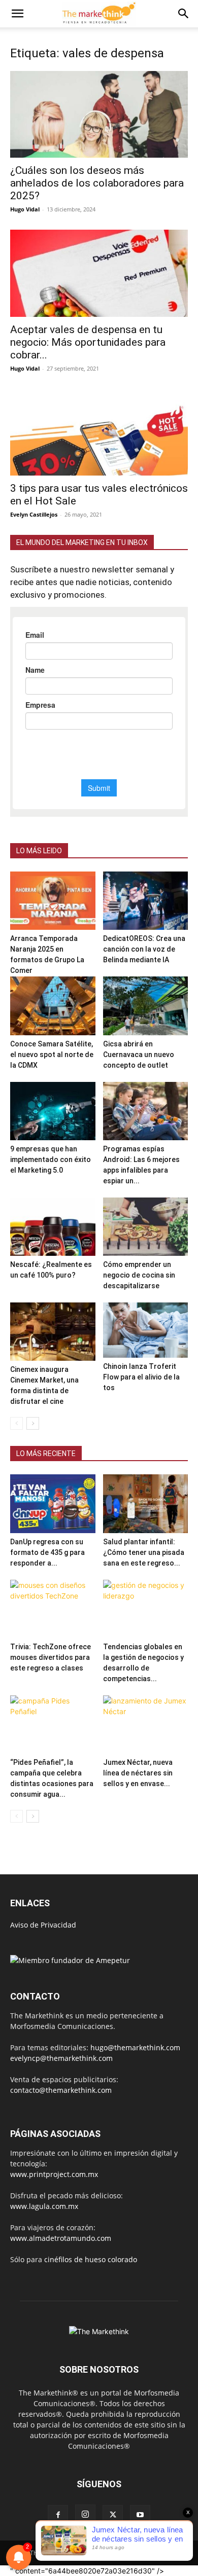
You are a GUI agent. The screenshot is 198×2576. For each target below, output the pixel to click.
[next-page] (33, 1423)
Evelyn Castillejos (34, 514)
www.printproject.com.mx (54, 2174)
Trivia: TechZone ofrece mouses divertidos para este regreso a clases (51, 1657)
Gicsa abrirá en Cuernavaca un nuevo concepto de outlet (139, 1055)
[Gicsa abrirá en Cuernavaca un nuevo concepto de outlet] (146, 1006)
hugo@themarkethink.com (135, 2047)
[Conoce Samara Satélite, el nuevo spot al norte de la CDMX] (53, 1006)
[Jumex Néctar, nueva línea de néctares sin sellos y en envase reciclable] (146, 1725)
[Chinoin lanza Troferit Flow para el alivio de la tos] (146, 1330)
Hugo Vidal (25, 209)
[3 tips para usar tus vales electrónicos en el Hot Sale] (99, 432)
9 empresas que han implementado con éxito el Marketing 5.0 (51, 1159)
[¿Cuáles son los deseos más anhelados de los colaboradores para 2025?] (99, 114)
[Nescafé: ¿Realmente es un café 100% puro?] (53, 1227)
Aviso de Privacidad (43, 1925)
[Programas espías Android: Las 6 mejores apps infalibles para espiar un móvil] (146, 1111)
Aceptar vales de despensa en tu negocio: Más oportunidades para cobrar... (88, 342)
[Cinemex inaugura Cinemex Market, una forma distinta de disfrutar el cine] (53, 1332)
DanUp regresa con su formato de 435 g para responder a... (47, 1552)
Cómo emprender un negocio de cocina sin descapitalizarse (139, 1275)
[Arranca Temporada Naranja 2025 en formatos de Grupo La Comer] (53, 901)
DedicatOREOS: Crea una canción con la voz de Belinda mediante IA (144, 949)
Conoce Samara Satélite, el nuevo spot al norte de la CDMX (52, 1055)
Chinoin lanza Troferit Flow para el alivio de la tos (141, 1377)
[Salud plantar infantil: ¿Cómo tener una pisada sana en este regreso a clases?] (146, 1503)
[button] (17, 14)
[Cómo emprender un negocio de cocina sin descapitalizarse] (146, 1227)
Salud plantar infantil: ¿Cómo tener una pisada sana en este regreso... (144, 1552)
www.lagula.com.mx (44, 2206)
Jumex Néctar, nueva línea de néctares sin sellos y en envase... (138, 1773)
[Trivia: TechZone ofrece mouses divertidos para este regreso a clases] (53, 1609)
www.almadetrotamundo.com (61, 2238)
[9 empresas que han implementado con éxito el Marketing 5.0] (53, 1111)
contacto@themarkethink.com (61, 2090)
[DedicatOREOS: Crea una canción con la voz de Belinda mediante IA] (146, 901)
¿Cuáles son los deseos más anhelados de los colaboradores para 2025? (97, 183)
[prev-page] (16, 1423)
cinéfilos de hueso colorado (91, 2259)
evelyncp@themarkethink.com (61, 2058)
